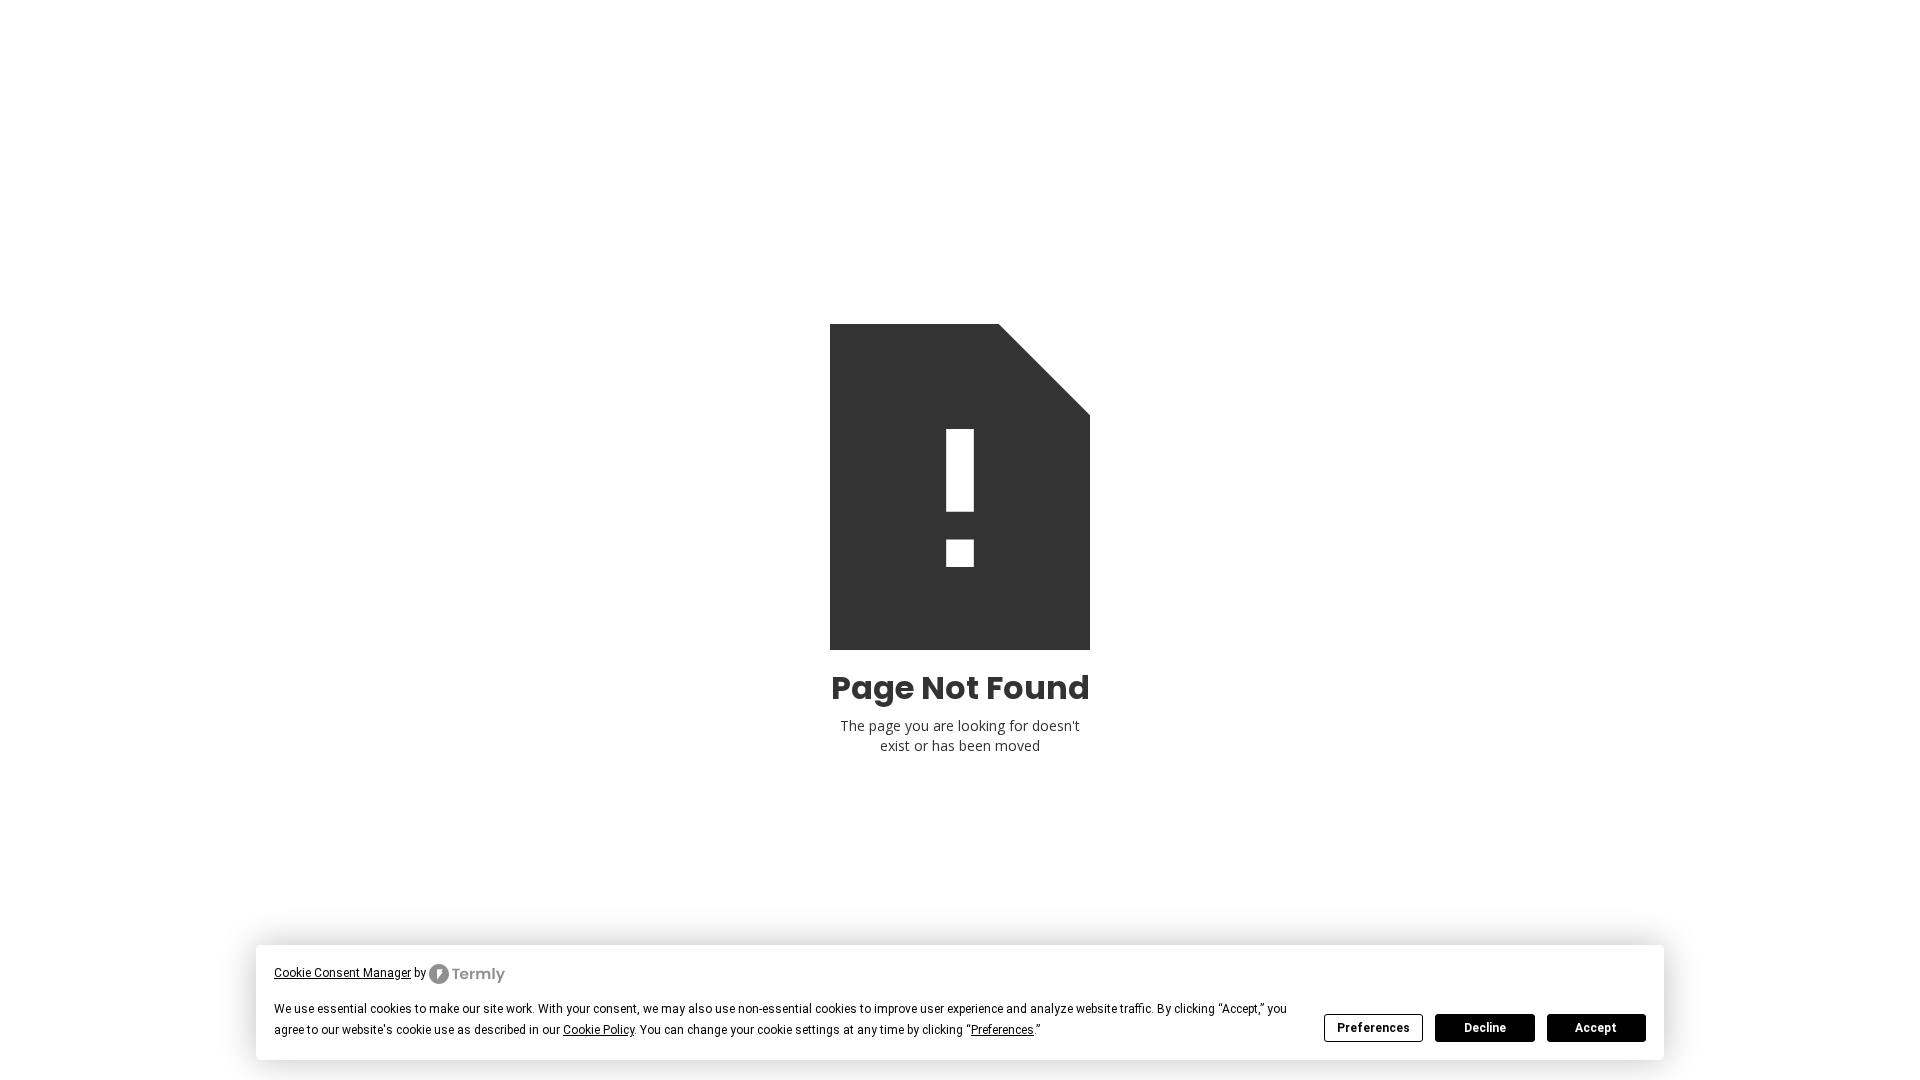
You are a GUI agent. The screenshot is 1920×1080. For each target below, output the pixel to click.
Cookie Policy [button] (598, 1030)
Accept (1596, 1028)
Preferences (1373, 1028)
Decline (1485, 1028)
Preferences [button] (1002, 1030)
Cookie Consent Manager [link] (342, 973)
